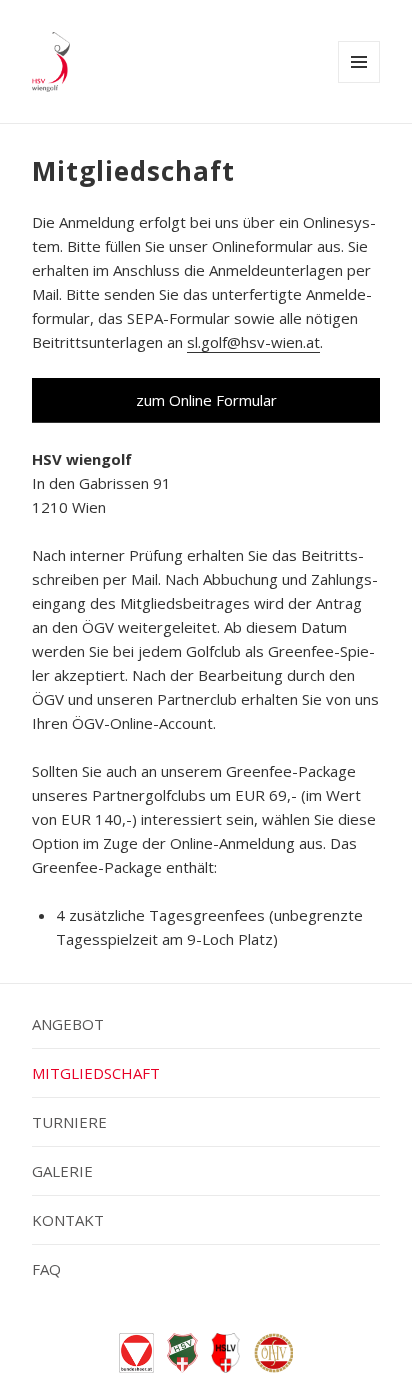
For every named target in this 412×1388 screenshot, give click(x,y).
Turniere (69, 1122)
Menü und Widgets (359, 82)
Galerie (62, 1171)
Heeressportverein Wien (182, 1353)
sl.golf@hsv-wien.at (253, 342)
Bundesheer (136, 1353)
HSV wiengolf (51, 62)
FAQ (46, 1269)
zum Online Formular (206, 400)
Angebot (68, 1024)
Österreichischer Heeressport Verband (273, 1353)
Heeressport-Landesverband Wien (226, 1353)
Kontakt (68, 1220)
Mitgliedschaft (96, 1073)
